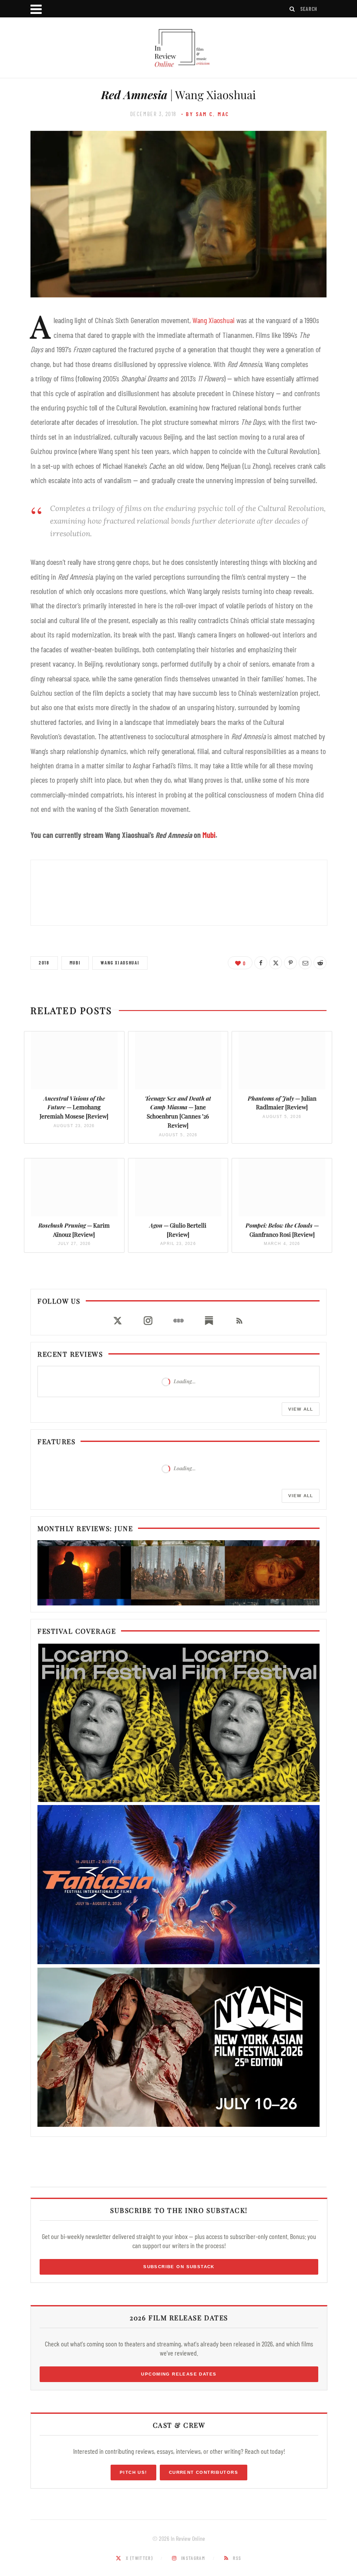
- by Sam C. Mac (205, 114)
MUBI (75, 963)
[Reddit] (320, 963)
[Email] (305, 963)
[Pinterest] (290, 963)
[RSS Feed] (239, 1321)
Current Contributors (204, 2472)
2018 (44, 963)
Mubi (209, 835)
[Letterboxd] (178, 1321)
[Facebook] (261, 963)
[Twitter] (276, 963)
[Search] (293, 9)
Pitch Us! (133, 2472)
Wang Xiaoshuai (214, 320)
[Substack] (209, 1321)
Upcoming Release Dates (179, 2374)
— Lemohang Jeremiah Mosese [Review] (74, 1107)
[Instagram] (148, 1321)
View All (301, 1409)
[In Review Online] (178, 49)
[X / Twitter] (118, 1321)
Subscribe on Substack (179, 2267)
